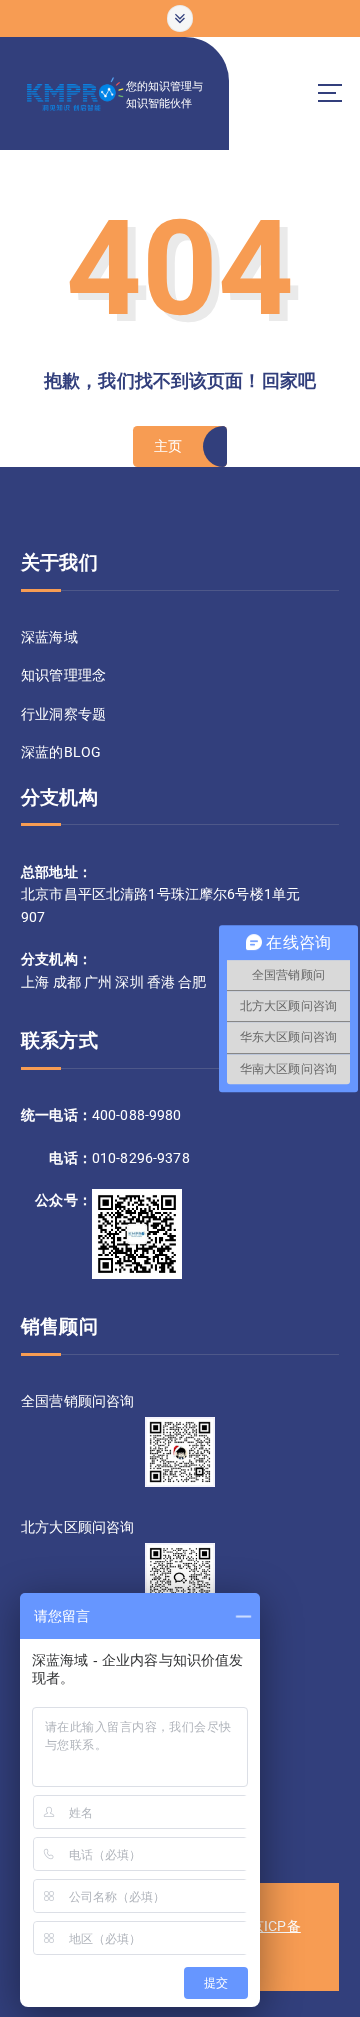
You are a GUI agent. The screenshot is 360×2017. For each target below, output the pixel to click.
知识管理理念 (63, 675)
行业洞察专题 (63, 714)
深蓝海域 (49, 637)
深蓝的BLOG (61, 752)
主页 (168, 446)
